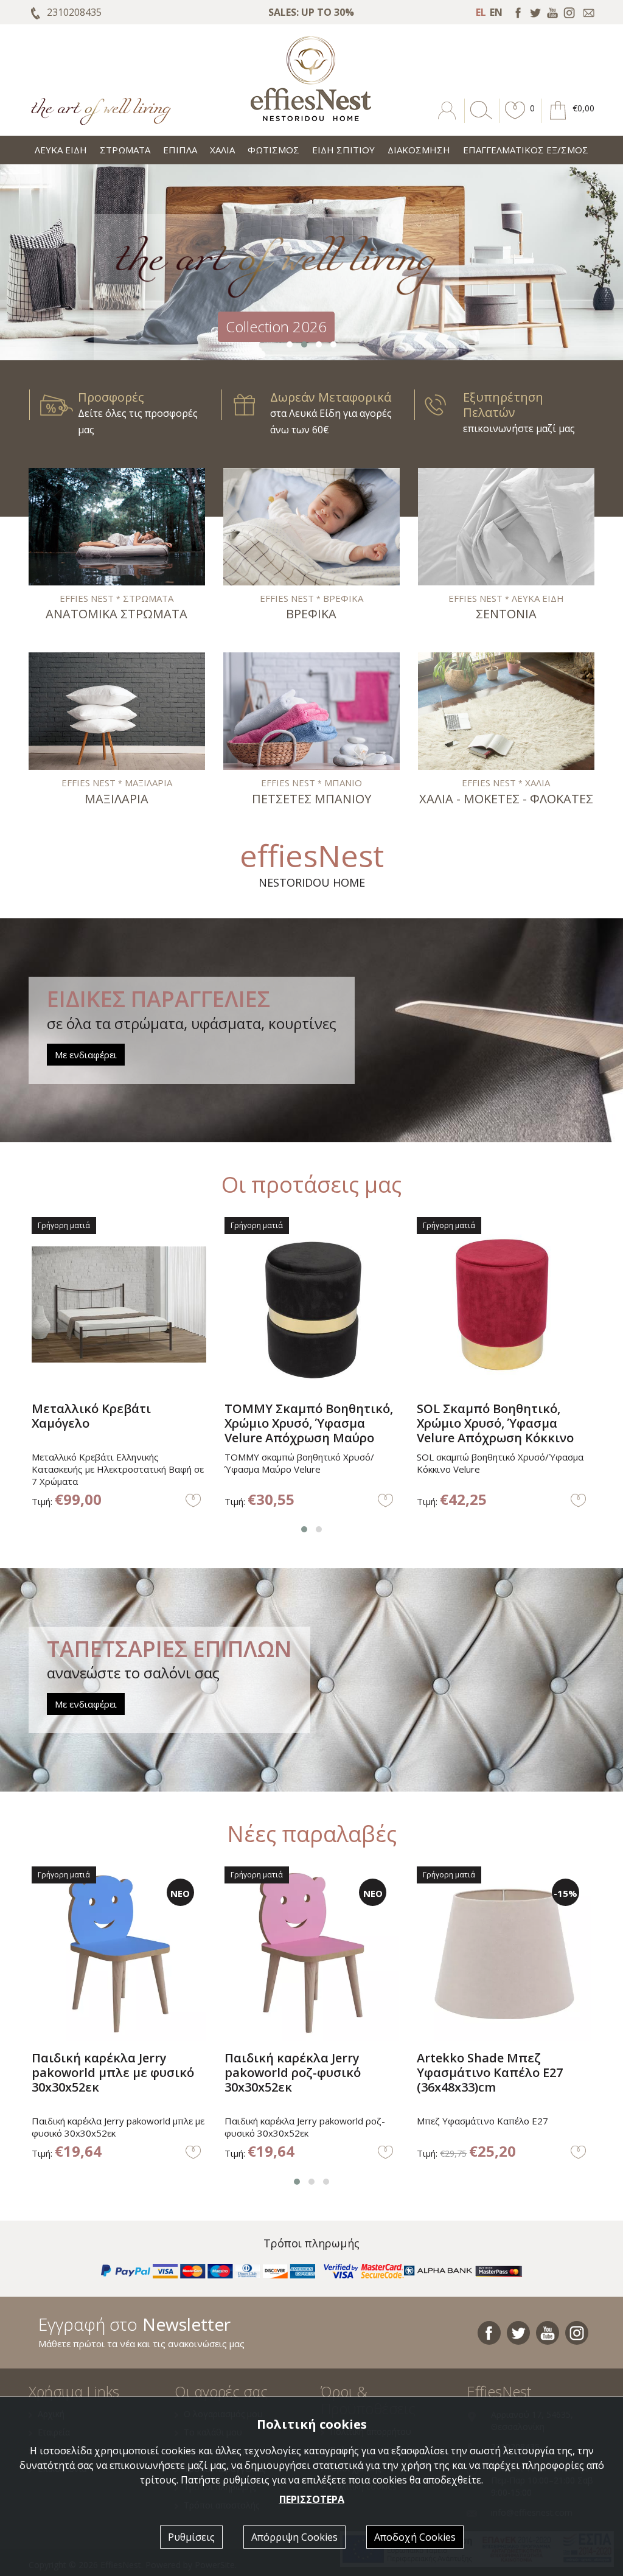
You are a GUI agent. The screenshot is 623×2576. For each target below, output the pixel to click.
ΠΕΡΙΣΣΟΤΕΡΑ (312, 2499)
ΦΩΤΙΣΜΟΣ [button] (273, 150)
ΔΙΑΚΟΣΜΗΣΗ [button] (419, 150)
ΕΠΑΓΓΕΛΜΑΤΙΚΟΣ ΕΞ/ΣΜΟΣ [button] (526, 150)
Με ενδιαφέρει (86, 1055)
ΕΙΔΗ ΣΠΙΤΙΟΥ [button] (343, 150)
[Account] (448, 119)
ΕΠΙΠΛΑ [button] (180, 150)
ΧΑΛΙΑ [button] (222, 150)
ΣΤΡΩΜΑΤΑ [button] (125, 150)
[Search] (479, 119)
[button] (515, 119)
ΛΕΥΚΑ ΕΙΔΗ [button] (61, 150)
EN (496, 12)
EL (481, 12)
